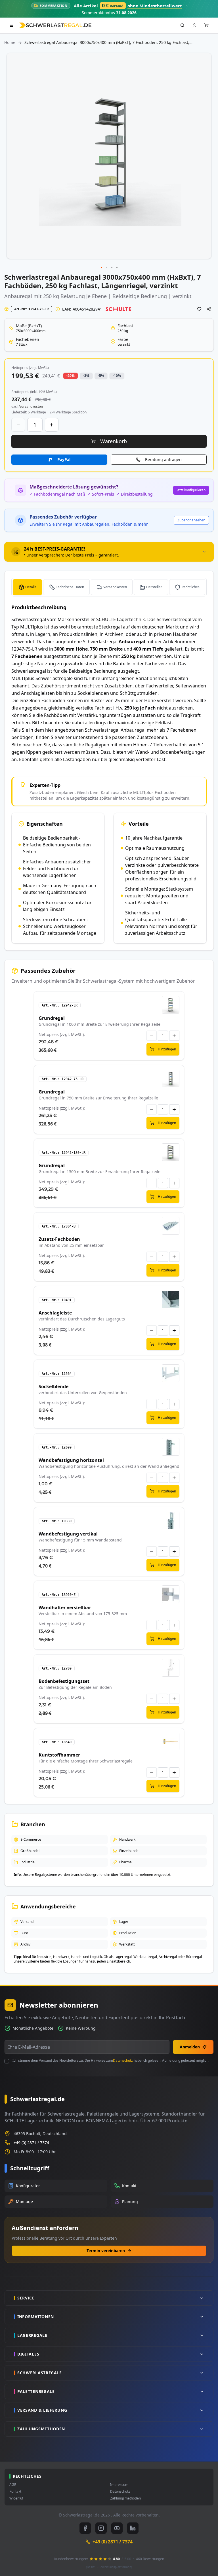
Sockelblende (54, 1386)
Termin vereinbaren (106, 2251)
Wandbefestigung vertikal (68, 1534)
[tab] (109, 552)
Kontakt (15, 2492)
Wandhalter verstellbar (65, 1607)
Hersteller (154, 587)
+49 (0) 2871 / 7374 (31, 2143)
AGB (13, 2485)
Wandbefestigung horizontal (71, 1460)
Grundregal (52, 1018)
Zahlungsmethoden (125, 2498)
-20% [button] (71, 376)
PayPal (64, 459)
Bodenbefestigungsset (64, 1681)
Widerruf (16, 2498)
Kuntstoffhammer (59, 1755)
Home (10, 42)
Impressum (119, 2485)
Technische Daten (70, 587)
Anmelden (190, 2047)
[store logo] (55, 25)
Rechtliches (191, 587)
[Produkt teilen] (209, 309)
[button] (102, 268)
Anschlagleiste (55, 1313)
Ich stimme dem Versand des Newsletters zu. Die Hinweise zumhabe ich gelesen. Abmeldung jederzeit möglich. (111, 2061)
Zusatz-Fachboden (59, 1239)
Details (31, 587)
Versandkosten (115, 587)
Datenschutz (123, 2060)
